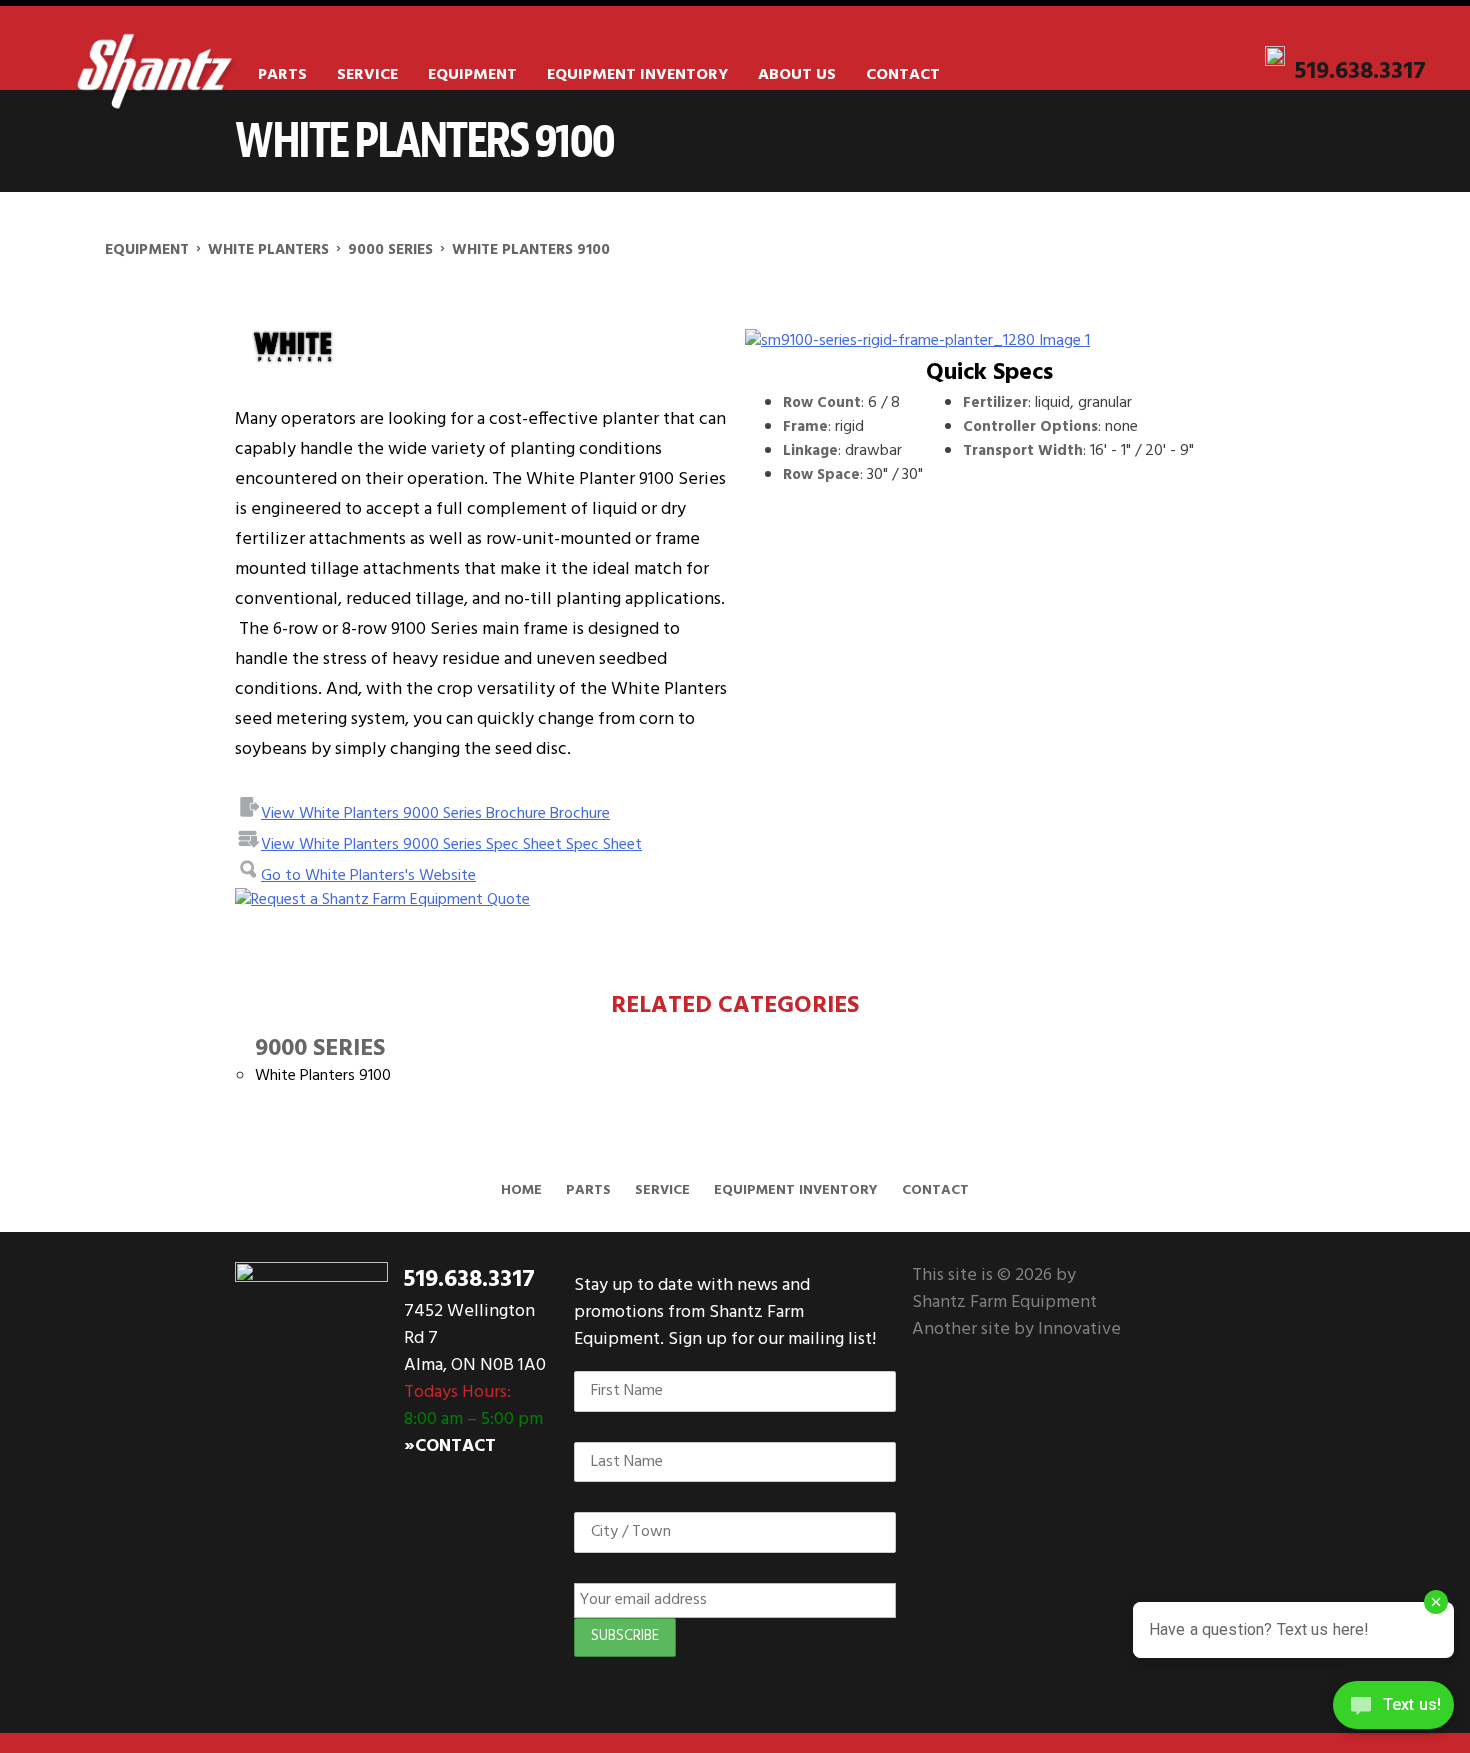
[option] (989, 341)
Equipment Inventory (637, 75)
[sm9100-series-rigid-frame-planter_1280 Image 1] (989, 341)
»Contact (450, 1446)
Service (367, 75)
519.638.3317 (1360, 71)
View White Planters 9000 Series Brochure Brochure (435, 814)
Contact (903, 75)
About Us (797, 75)
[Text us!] (1393, 1711)
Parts (282, 75)
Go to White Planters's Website (368, 876)
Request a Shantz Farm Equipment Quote (390, 900)
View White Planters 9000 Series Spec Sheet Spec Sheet (451, 845)
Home (521, 1190)
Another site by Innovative (1016, 1329)
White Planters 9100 (323, 1076)
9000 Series (320, 1049)
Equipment (472, 75)
